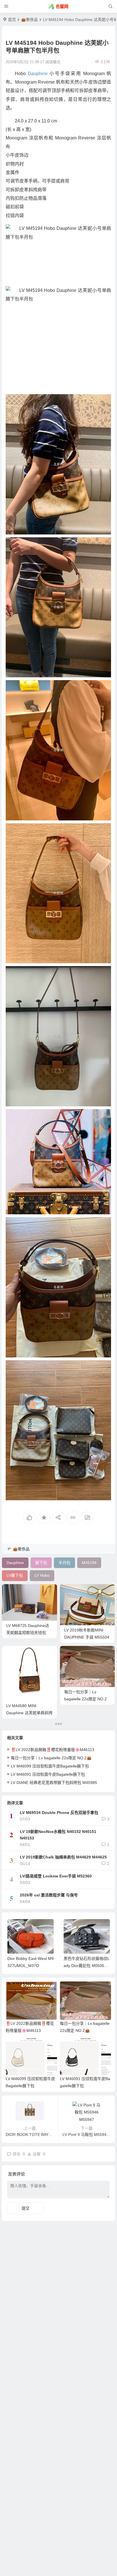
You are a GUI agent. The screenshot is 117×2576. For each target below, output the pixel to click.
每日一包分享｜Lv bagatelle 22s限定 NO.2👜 (85, 1699)
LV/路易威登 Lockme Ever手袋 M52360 (56, 1876)
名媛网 (62, 6)
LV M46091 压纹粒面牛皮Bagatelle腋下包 (48, 1774)
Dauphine (38, 74)
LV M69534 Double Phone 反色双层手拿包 (59, 1813)
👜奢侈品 (29, 20)
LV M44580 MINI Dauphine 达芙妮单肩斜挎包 (29, 1713)
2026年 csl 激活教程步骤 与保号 (49, 1895)
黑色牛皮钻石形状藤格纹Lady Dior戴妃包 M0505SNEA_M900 (30, 1966)
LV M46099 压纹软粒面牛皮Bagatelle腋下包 (50, 1766)
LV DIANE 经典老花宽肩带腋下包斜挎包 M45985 (54, 1783)
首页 (12, 20)
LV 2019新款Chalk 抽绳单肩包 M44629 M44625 (63, 1857)
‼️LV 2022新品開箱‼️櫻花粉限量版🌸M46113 (53, 1750)
